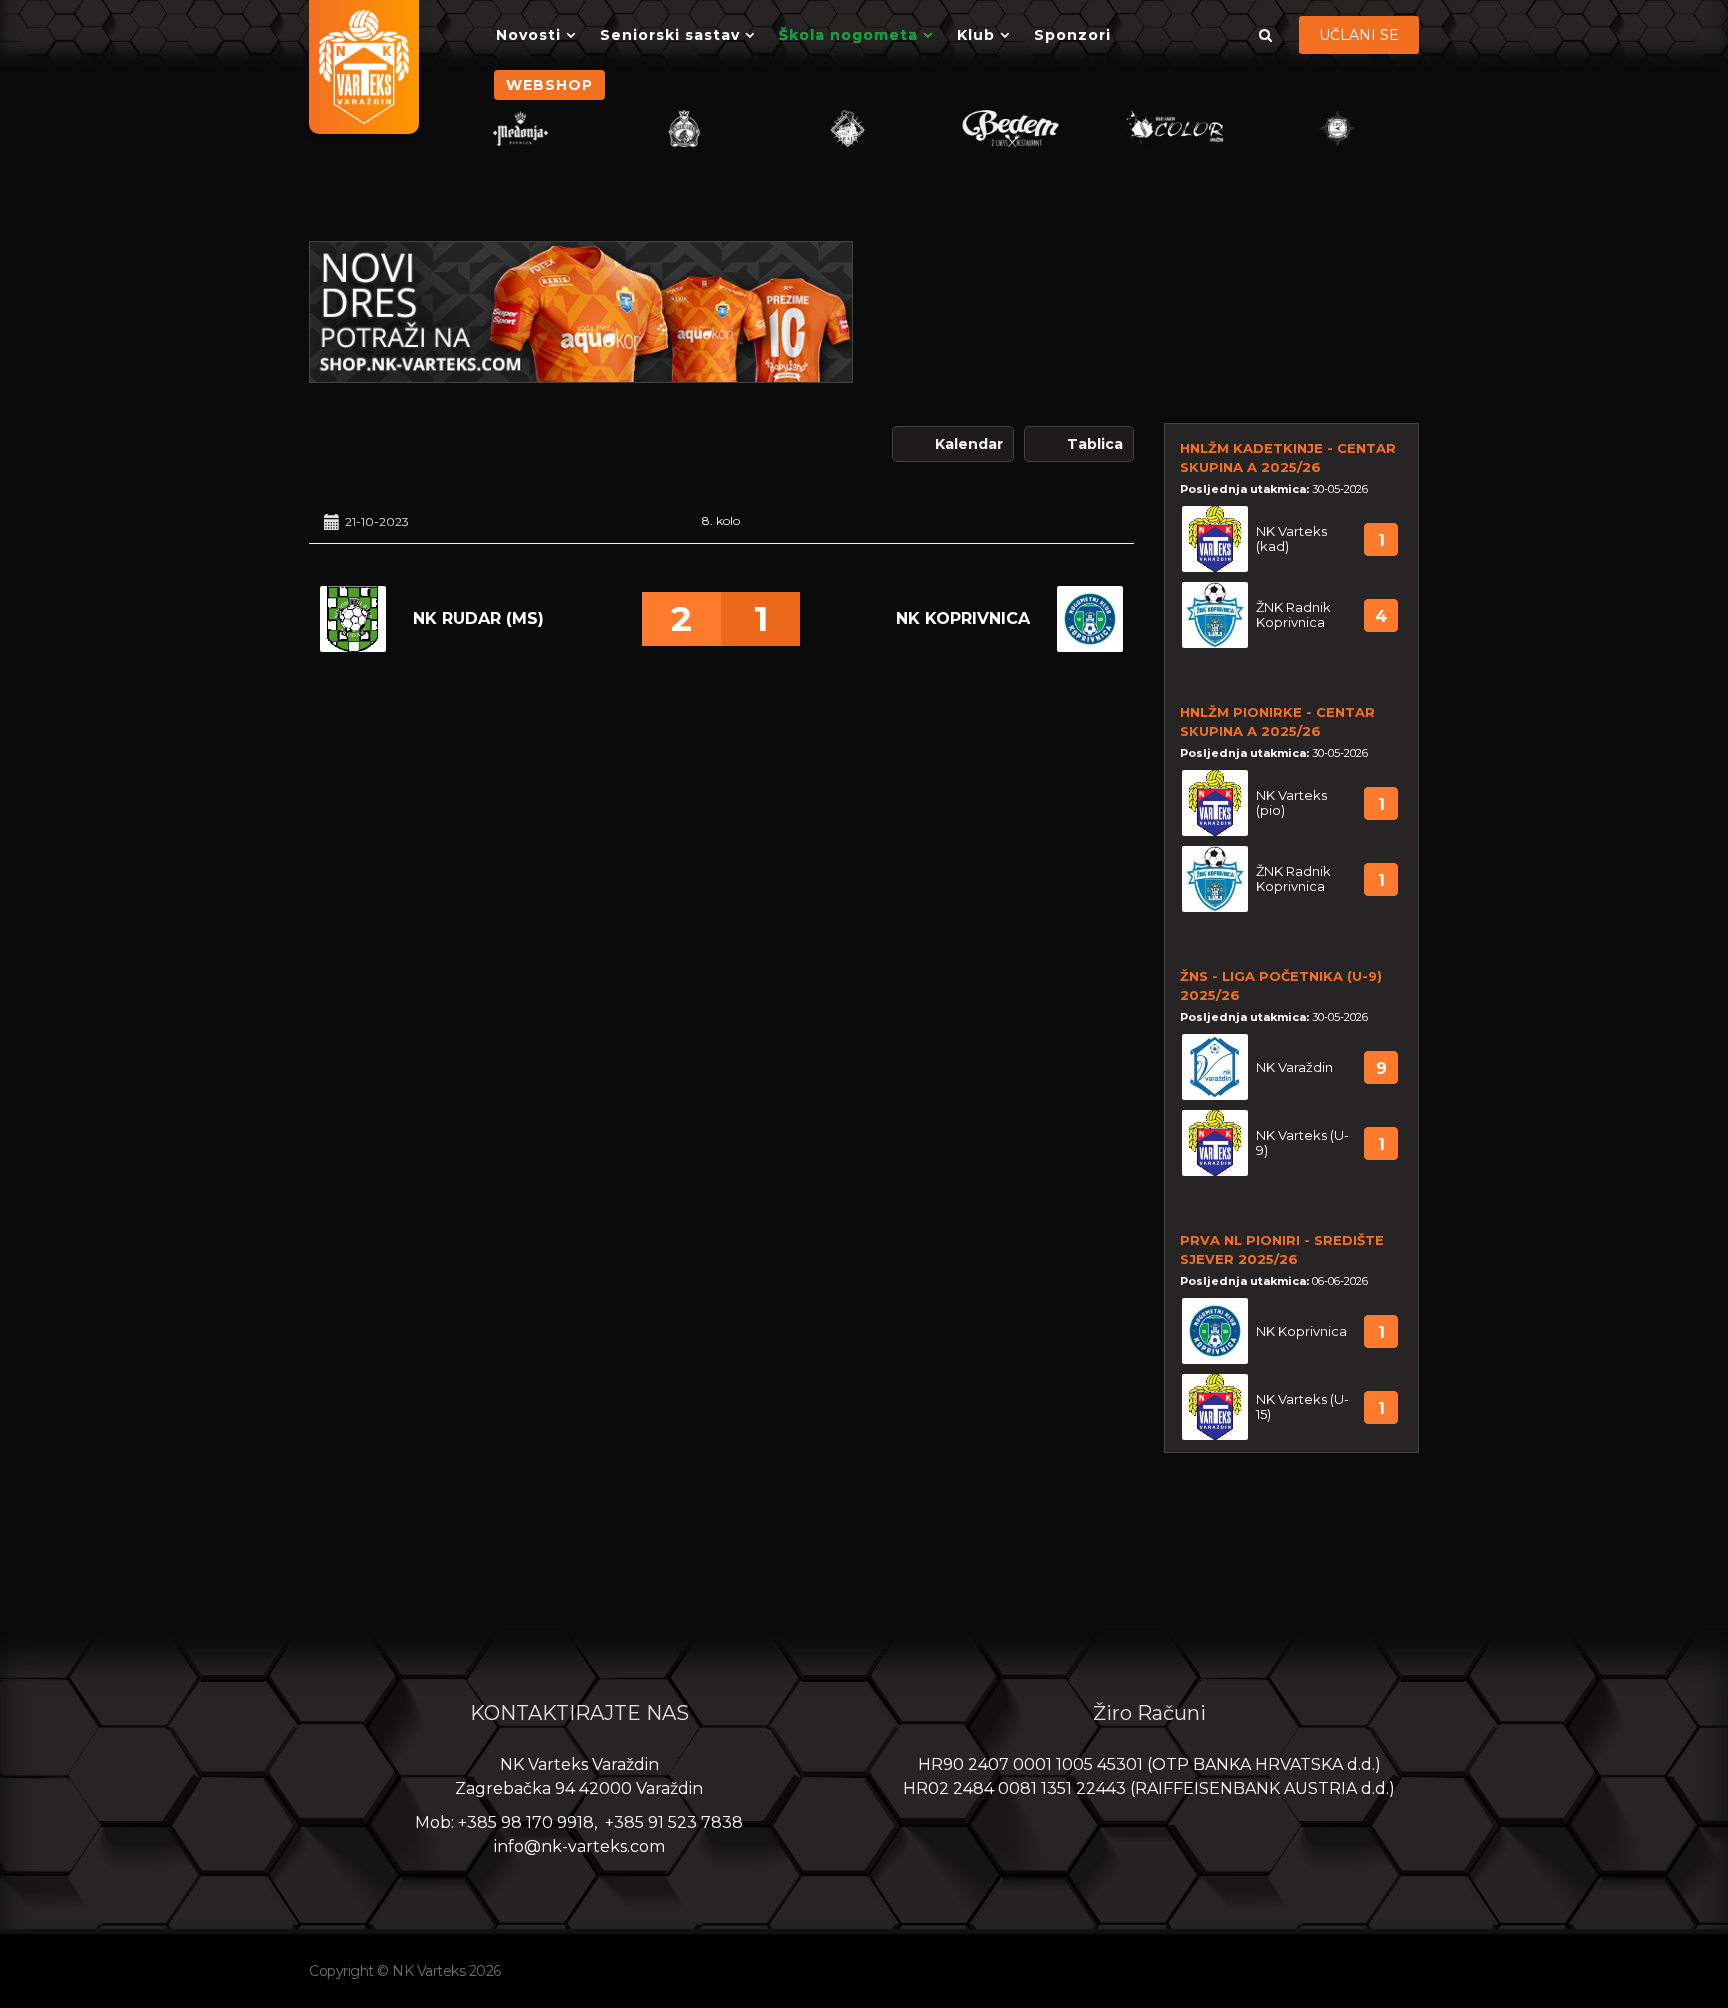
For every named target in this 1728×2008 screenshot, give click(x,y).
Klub (976, 35)
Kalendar (969, 444)
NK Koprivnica (963, 618)
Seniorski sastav (670, 35)
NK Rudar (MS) (478, 618)
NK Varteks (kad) (1291, 539)
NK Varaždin (1294, 1067)
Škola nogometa (848, 35)
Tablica (1095, 444)
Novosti (528, 35)
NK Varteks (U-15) (1302, 1407)
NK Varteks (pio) (1291, 803)
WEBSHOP (549, 85)
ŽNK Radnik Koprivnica (1293, 615)
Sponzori (1072, 35)
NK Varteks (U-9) (1302, 1143)
